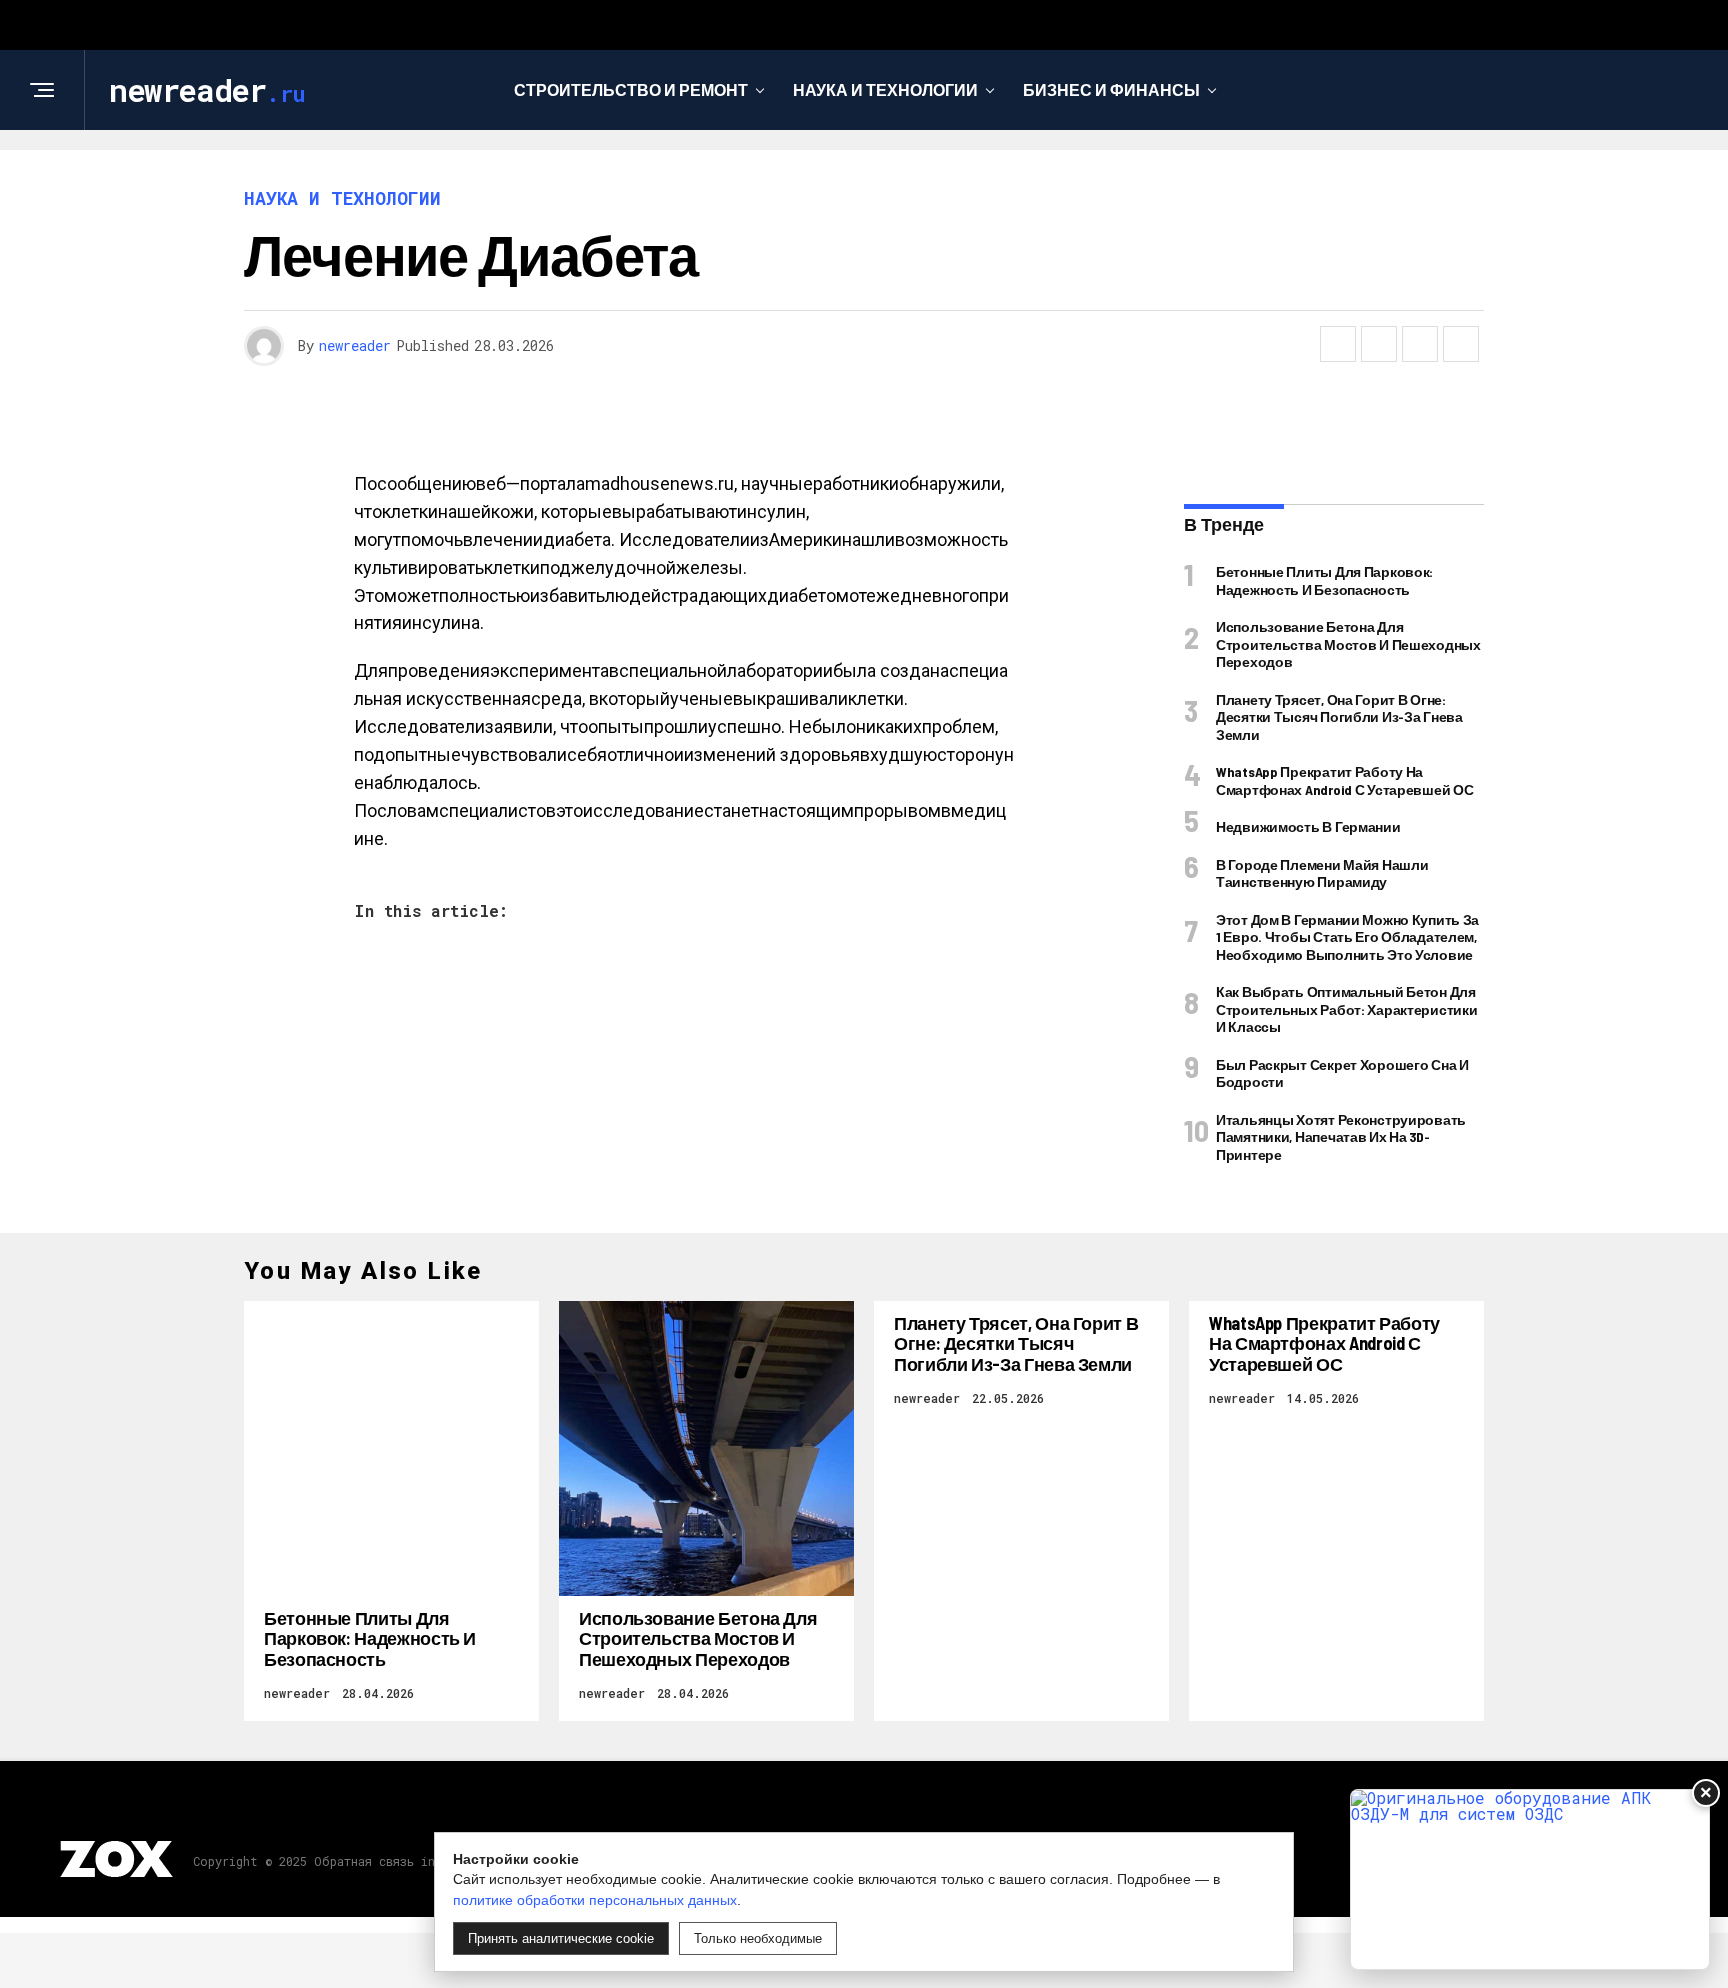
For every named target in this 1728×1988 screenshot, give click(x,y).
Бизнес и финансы (1111, 89)
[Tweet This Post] (1379, 344)
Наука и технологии (885, 89)
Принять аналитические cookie (561, 1938)
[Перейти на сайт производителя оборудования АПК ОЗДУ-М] (1530, 1879)
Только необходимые (758, 1938)
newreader (355, 345)
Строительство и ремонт (631, 89)
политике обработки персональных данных (595, 1900)
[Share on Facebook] (1338, 344)
